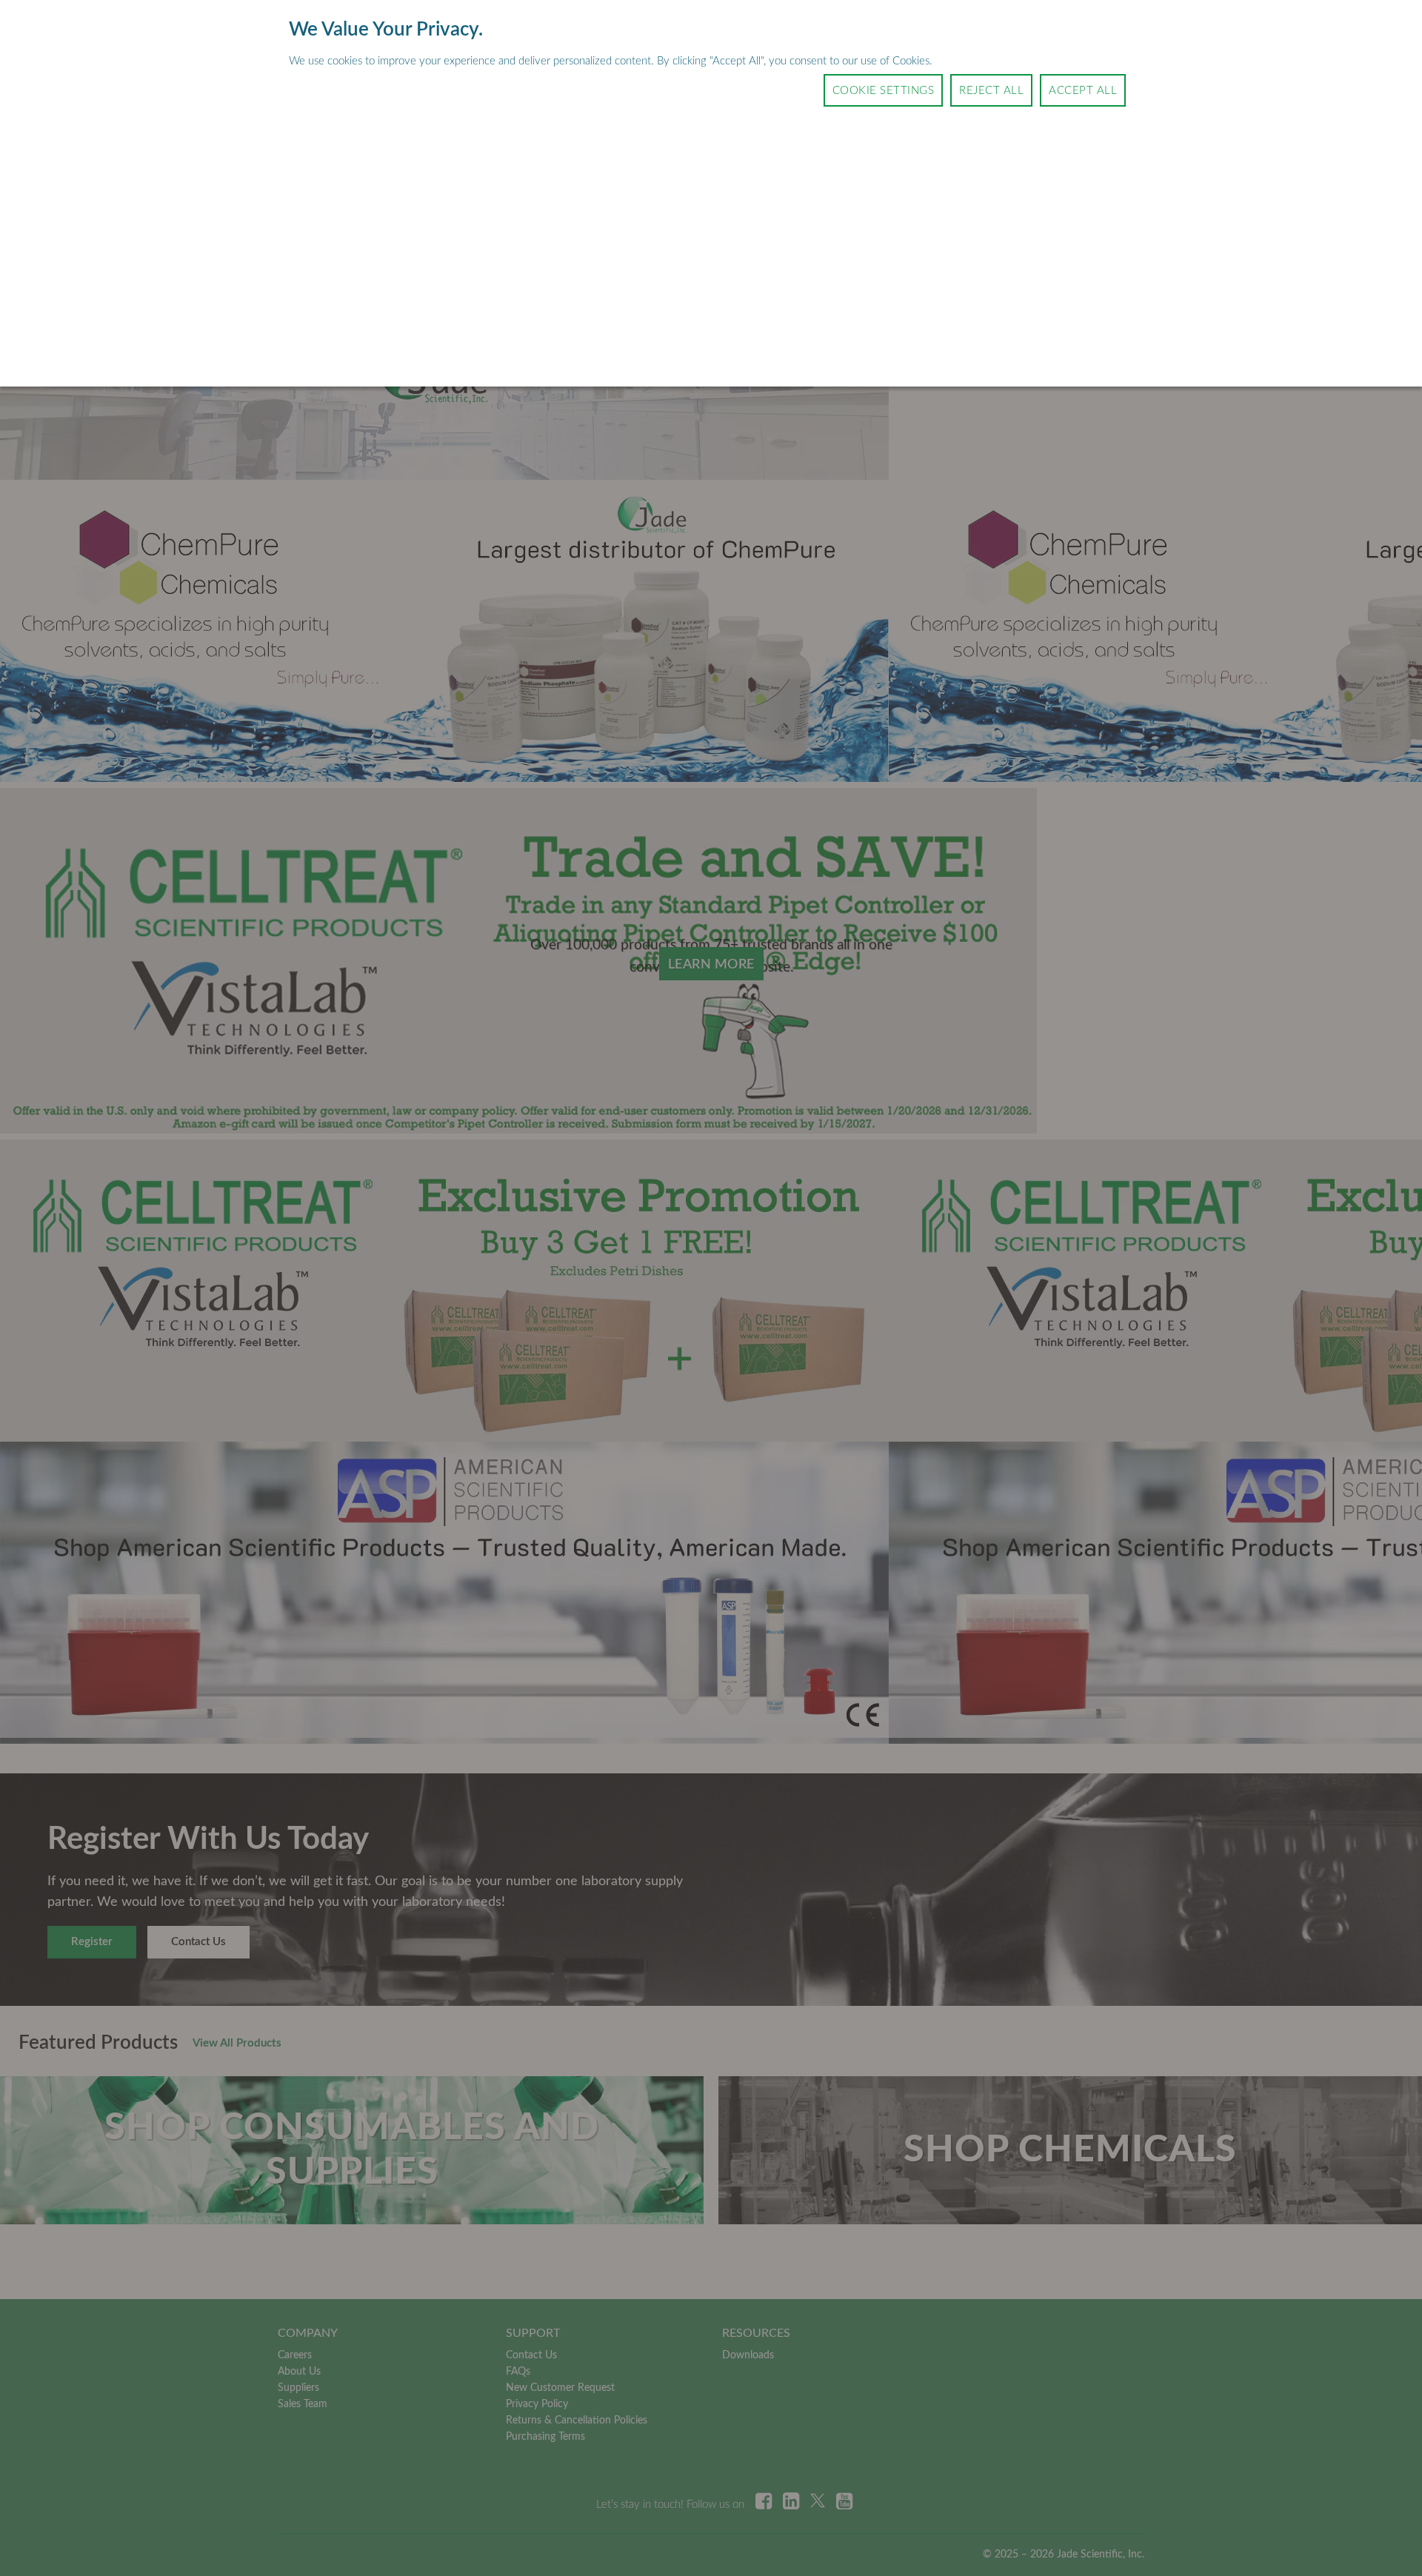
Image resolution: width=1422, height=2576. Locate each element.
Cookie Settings (884, 91)
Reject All (991, 91)
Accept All (1083, 91)
